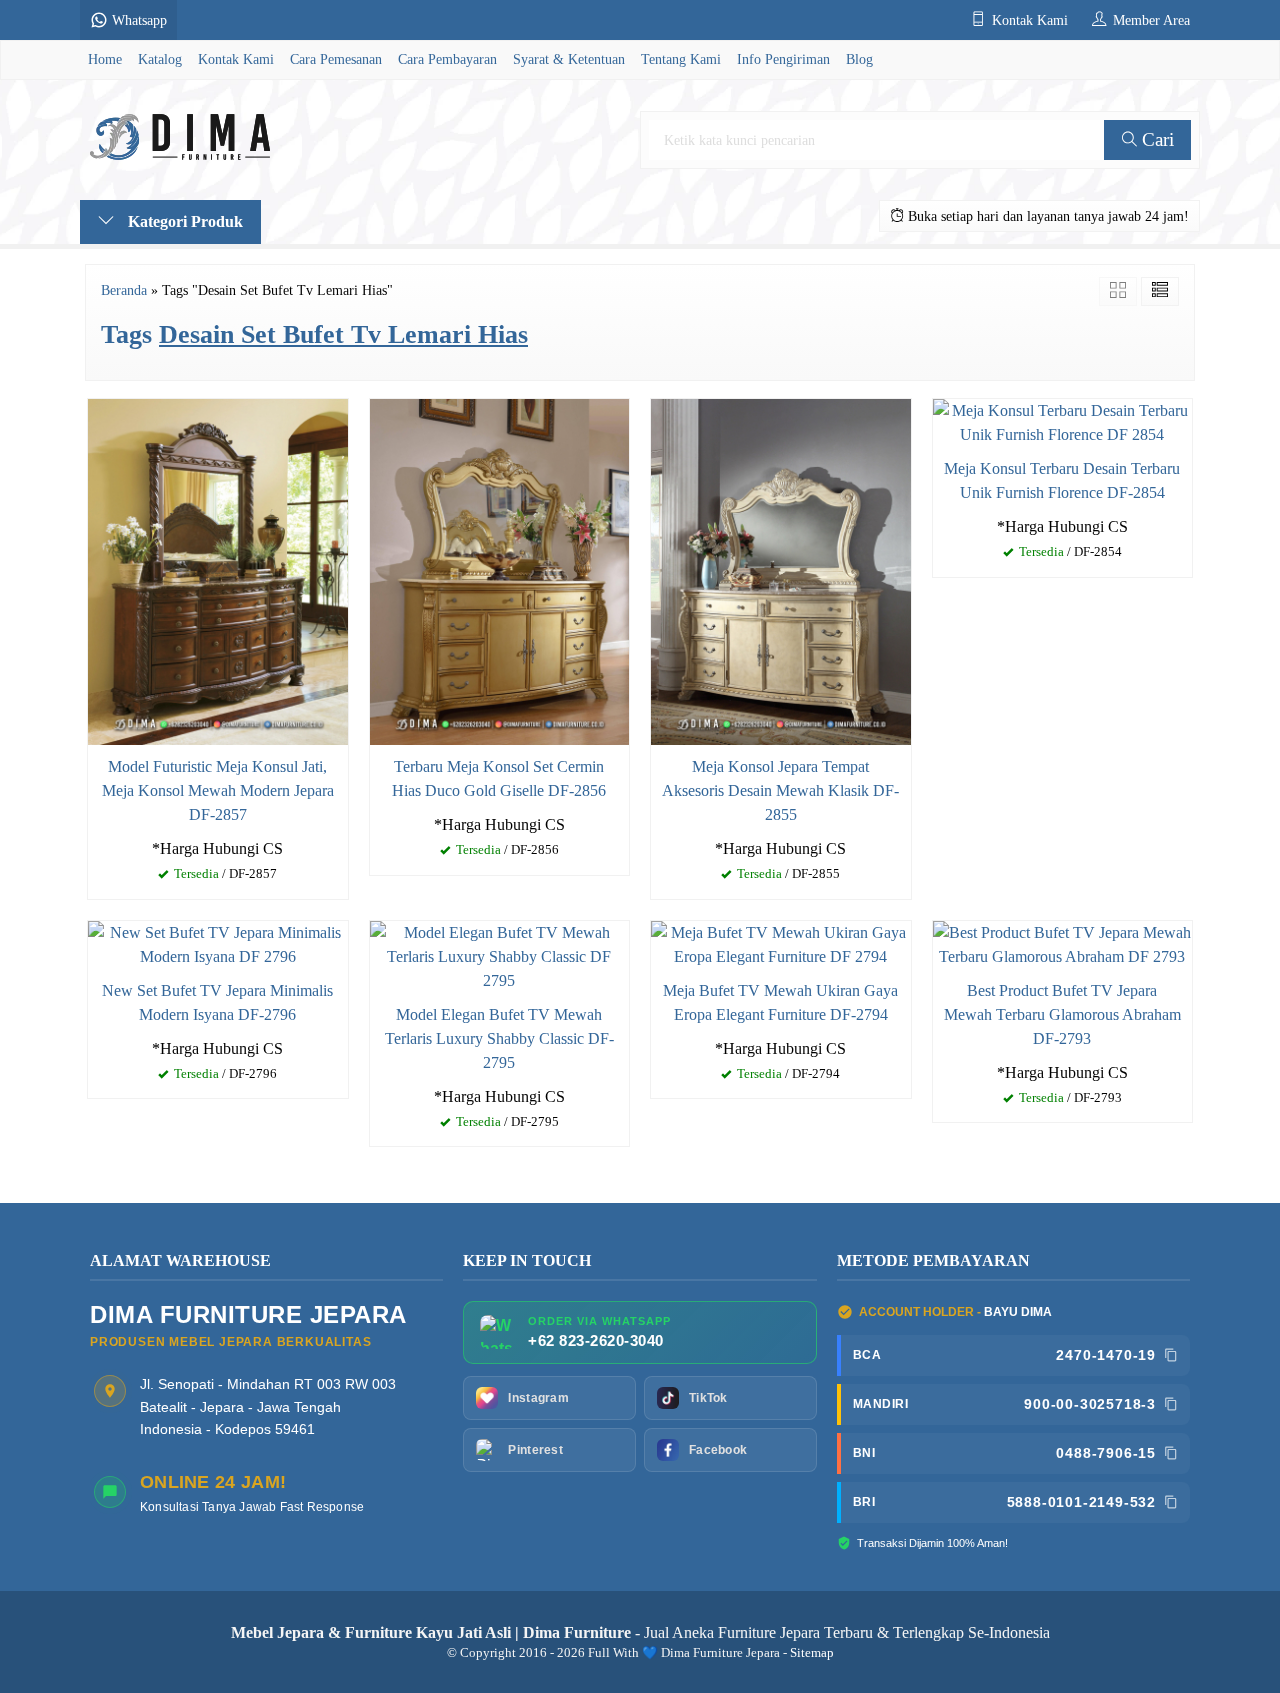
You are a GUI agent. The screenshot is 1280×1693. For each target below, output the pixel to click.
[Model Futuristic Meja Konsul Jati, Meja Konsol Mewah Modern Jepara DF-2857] (218, 569)
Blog (859, 59)
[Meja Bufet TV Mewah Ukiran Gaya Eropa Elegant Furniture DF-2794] (781, 942)
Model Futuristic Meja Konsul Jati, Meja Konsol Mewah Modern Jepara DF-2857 (218, 790)
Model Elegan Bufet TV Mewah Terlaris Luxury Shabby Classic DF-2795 (499, 1038)
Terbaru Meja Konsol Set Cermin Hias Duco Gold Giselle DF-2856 (499, 778)
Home (105, 59)
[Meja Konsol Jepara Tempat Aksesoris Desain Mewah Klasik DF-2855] (781, 569)
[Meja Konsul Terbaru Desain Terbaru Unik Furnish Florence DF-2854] (1063, 420)
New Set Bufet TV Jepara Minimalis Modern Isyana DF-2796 (217, 1002)
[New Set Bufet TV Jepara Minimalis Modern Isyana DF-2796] (218, 942)
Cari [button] (1155, 139)
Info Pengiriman (783, 59)
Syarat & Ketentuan (569, 59)
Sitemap (812, 1653)
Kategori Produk (183, 221)
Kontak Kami (236, 59)
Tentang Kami (681, 59)
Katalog (160, 59)
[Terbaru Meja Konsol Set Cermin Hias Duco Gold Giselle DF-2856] (500, 569)
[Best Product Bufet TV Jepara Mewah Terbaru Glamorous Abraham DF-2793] (1063, 942)
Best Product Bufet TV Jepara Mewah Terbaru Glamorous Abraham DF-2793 (1062, 1014)
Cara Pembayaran (447, 59)
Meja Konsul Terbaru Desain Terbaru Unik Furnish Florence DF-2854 (1062, 480)
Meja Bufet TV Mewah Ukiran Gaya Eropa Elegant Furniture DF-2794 (780, 1002)
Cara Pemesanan (336, 59)
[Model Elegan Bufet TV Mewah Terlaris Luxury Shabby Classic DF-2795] (500, 954)
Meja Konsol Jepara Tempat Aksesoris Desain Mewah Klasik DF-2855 (780, 790)
